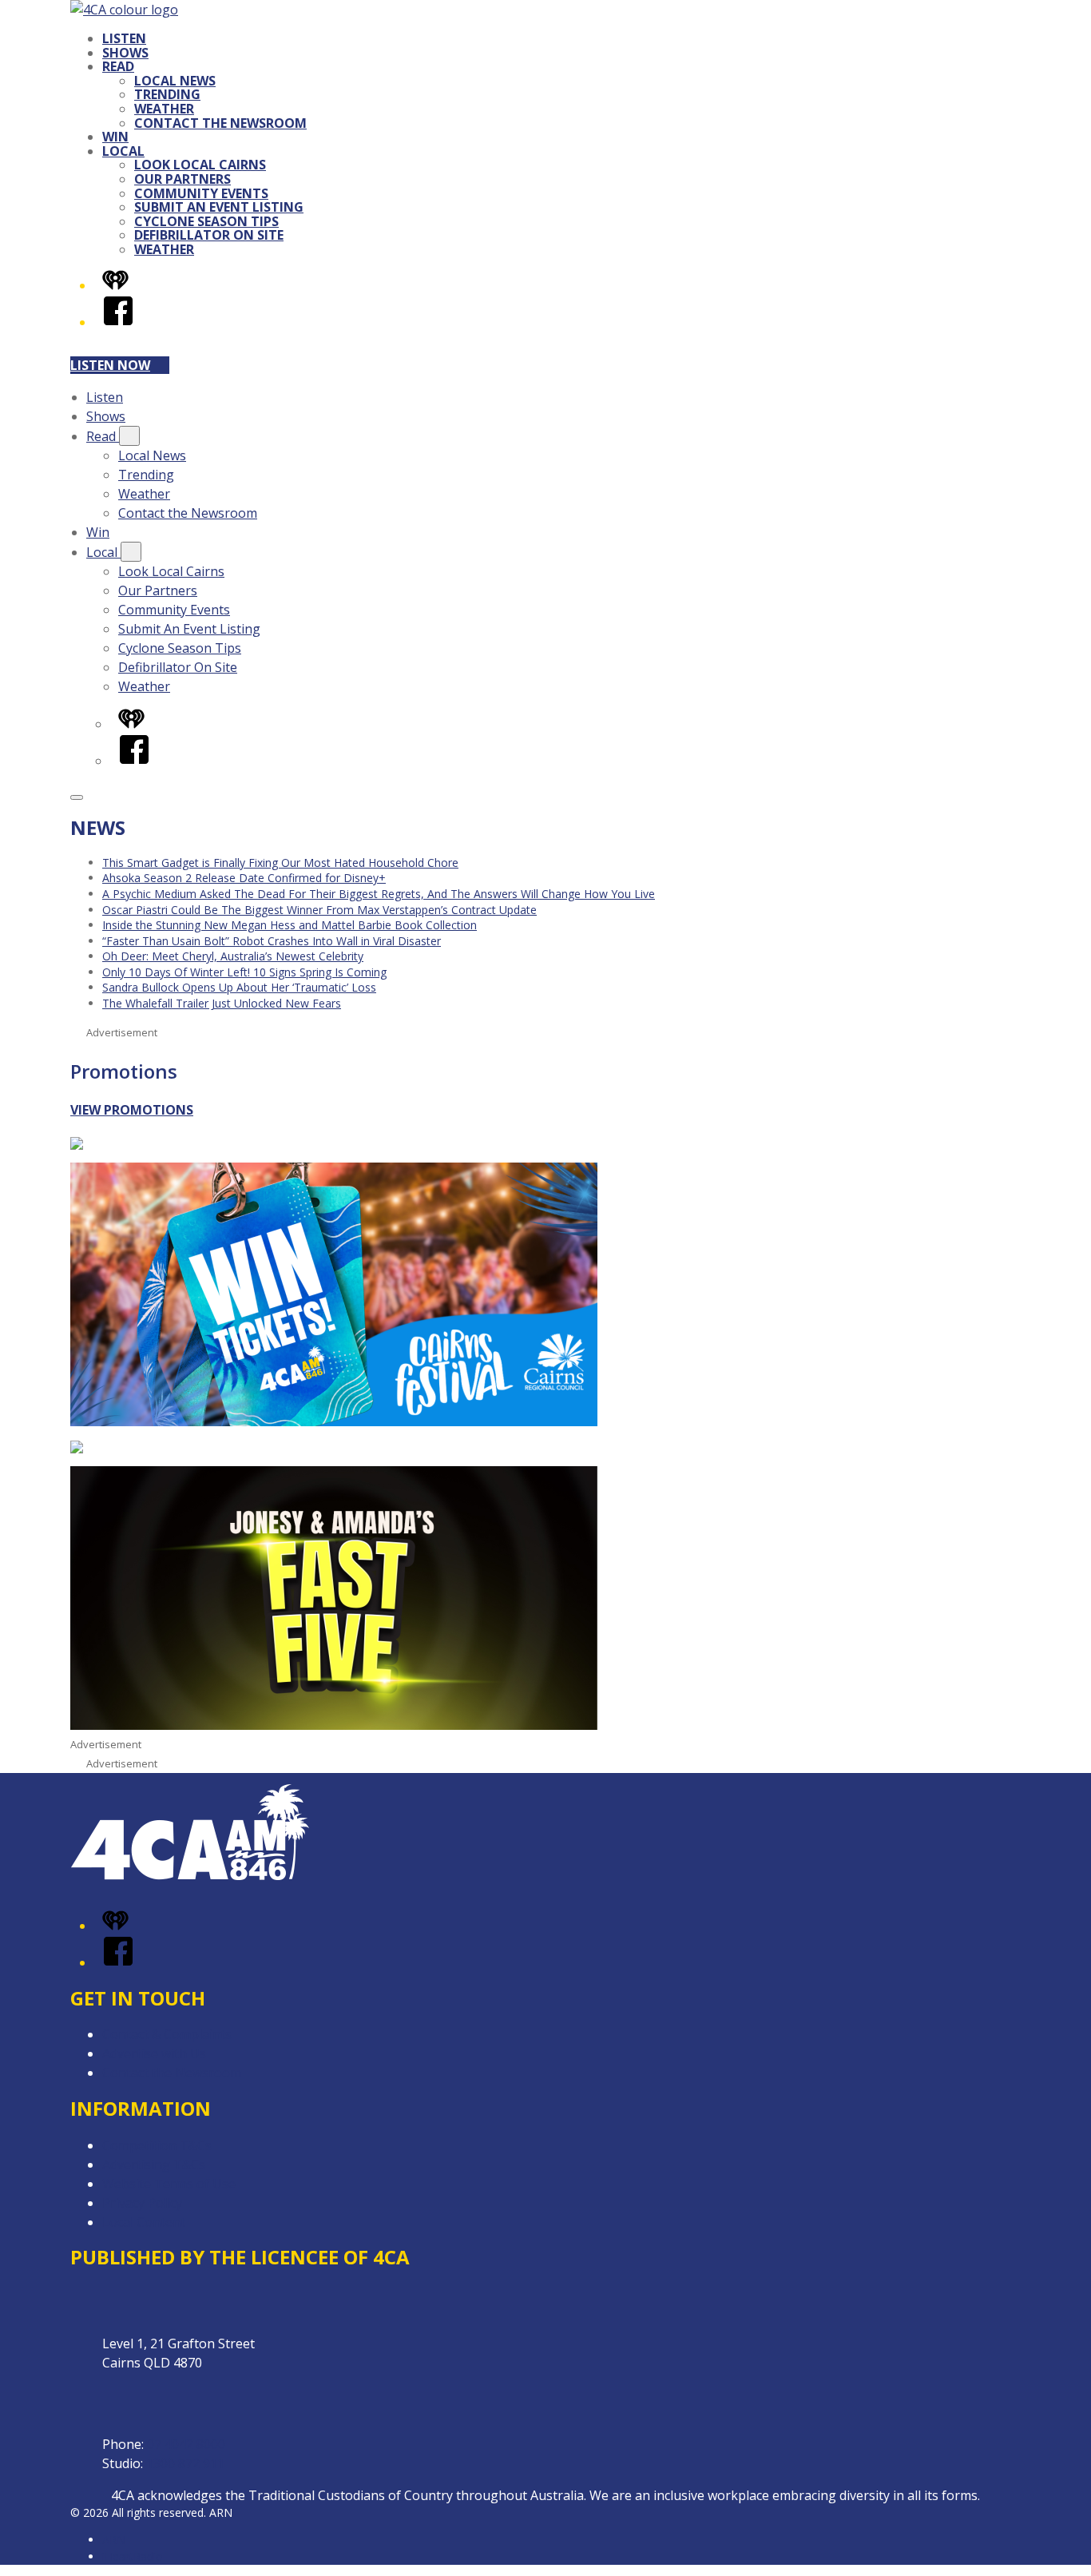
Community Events (201, 193)
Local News (175, 81)
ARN (114, 2540)
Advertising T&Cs (154, 2165)
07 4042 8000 (186, 2444)
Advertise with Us (154, 2053)
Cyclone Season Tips (206, 221)
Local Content (144, 2222)
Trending (167, 94)
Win (115, 137)
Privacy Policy (142, 2203)
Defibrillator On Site (209, 235)
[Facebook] (118, 322)
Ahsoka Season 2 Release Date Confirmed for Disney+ (244, 878)
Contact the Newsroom (220, 123)
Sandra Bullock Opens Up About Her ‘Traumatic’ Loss (239, 987)
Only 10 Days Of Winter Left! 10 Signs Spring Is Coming (244, 972)
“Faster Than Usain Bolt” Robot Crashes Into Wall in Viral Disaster (272, 941)
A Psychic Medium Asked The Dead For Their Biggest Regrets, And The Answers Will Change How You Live (379, 894)
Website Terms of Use (169, 2184)
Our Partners (182, 179)
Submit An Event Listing (219, 207)
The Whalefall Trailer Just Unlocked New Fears (222, 1003)
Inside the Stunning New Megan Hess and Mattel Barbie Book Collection (290, 925)
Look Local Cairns (200, 165)
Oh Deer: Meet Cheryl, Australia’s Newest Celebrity (233, 956)
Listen (124, 38)
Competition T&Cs (157, 2145)
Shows (125, 53)
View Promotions (132, 1110)
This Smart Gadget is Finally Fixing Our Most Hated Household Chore (280, 863)
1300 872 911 (185, 2463)
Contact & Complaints (167, 2034)
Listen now (110, 365)
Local (123, 151)
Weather (164, 109)
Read (118, 66)
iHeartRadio (133, 2556)
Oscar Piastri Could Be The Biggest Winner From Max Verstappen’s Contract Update (319, 910)
